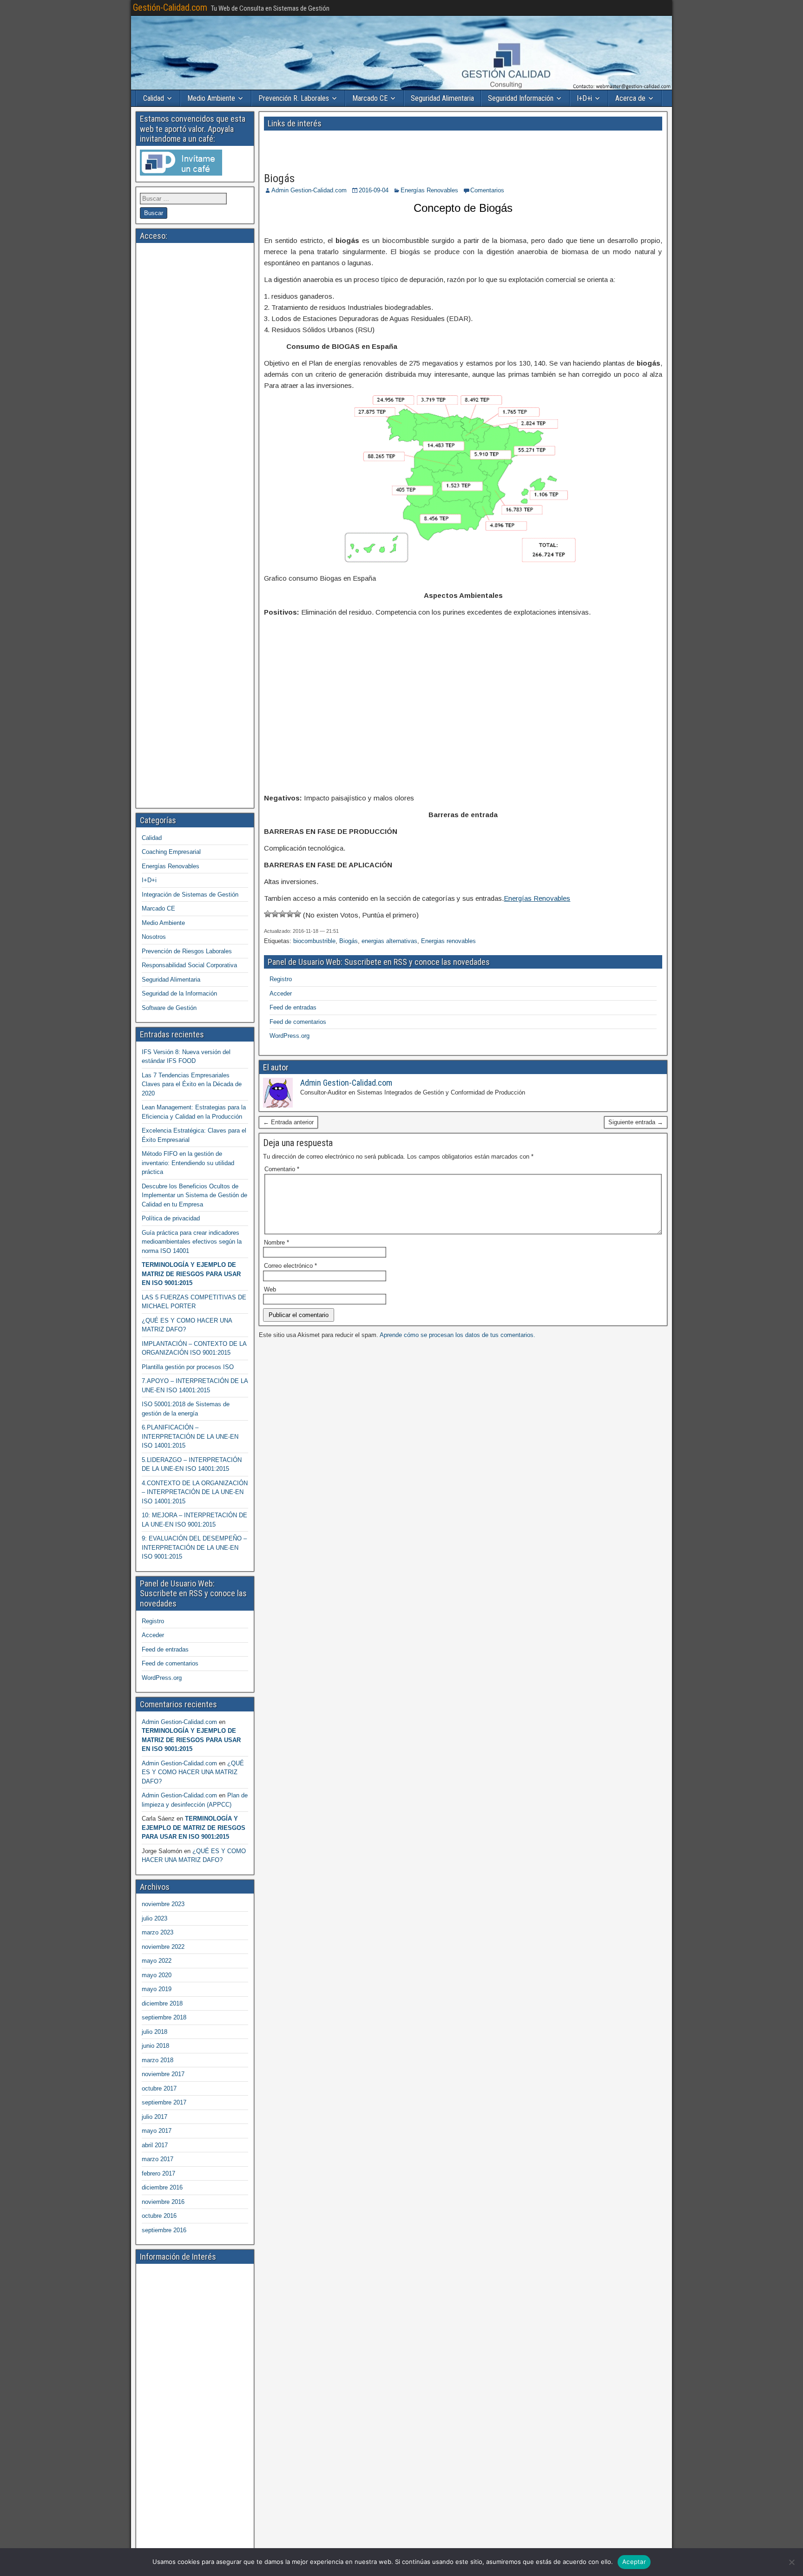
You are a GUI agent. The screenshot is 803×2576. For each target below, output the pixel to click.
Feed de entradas (293, 1007)
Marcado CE (370, 98)
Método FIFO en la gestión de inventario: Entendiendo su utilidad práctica (188, 1163)
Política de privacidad (171, 1218)
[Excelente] (297, 914)
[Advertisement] (365, 148)
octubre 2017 (159, 2088)
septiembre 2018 (164, 2017)
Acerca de (630, 98)
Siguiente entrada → (636, 1122)
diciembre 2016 (162, 2187)
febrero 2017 (158, 2173)
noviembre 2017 (163, 2074)
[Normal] (283, 914)
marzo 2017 (158, 2159)
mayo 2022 (157, 1961)
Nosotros (154, 937)
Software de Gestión (169, 1008)
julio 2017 (155, 2117)
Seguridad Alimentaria (442, 98)
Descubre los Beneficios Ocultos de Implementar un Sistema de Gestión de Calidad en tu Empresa (194, 1195)
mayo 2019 (157, 1989)
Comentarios (487, 190)
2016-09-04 (374, 190)
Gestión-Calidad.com (170, 7)
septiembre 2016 (164, 2230)
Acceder (281, 993)
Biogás (279, 178)
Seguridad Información (521, 98)
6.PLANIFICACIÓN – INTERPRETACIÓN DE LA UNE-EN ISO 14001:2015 (190, 1436)
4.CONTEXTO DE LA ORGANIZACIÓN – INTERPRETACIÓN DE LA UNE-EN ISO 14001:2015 (195, 1492)
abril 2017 (155, 2145)
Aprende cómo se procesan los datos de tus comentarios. (457, 1335)
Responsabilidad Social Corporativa (189, 965)
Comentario (282, 1169)
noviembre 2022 (163, 1947)
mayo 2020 (157, 1975)
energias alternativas (389, 941)
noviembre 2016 (163, 2202)
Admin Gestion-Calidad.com (309, 190)
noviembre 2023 (163, 1904)
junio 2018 (155, 2046)
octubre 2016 (159, 2216)
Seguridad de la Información (179, 993)
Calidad (154, 98)
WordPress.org (290, 1036)
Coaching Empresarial (171, 852)
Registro (281, 979)
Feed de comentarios (298, 1022)
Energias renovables (448, 941)
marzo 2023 (158, 1932)
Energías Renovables (429, 190)
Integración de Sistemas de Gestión (190, 895)
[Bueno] (290, 914)
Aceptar (634, 2562)
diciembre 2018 (162, 2003)
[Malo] (268, 914)
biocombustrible (314, 941)
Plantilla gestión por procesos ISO (188, 1367)
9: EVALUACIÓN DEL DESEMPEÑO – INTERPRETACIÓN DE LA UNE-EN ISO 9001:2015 (194, 1547)
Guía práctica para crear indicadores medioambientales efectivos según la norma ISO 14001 (192, 1242)
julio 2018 (155, 2032)
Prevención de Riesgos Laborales (187, 951)
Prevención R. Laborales (294, 98)
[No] (791, 2562)
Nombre (276, 1242)
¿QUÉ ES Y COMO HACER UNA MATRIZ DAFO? (193, 1772)
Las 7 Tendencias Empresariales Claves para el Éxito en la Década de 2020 (192, 1084)
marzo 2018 (158, 2060)
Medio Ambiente (211, 98)
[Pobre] (275, 914)
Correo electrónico (290, 1266)
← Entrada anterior (288, 1122)
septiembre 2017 (164, 2102)
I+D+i (584, 98)
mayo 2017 (157, 2131)
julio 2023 (155, 1918)
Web (270, 1289)
